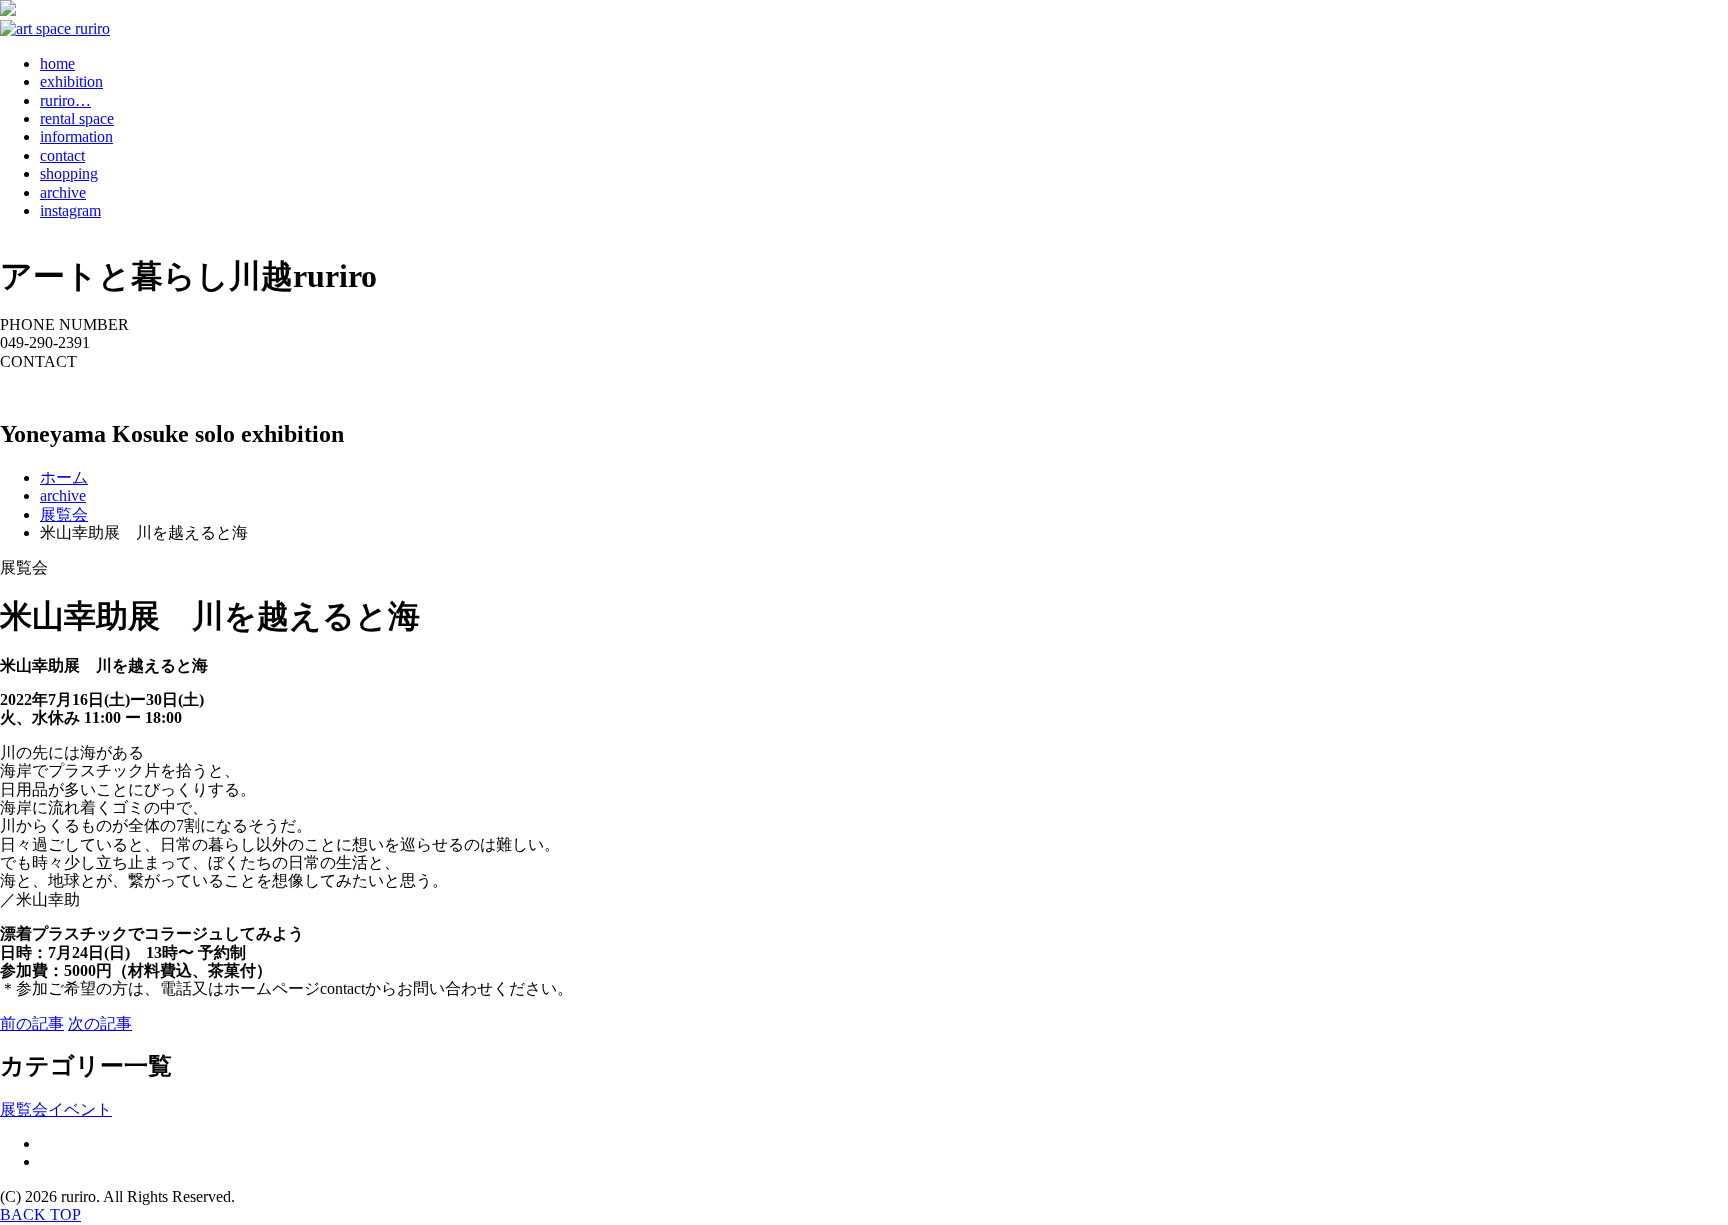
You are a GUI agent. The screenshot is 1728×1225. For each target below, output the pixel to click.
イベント (80, 1109)
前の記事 (32, 1023)
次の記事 (100, 1023)
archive (63, 192)
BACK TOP (40, 1214)
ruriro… (65, 100)
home (57, 63)
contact (62, 155)
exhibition (71, 81)
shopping (69, 173)
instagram (70, 210)
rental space (77, 118)
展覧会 (24, 1109)
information (76, 136)
